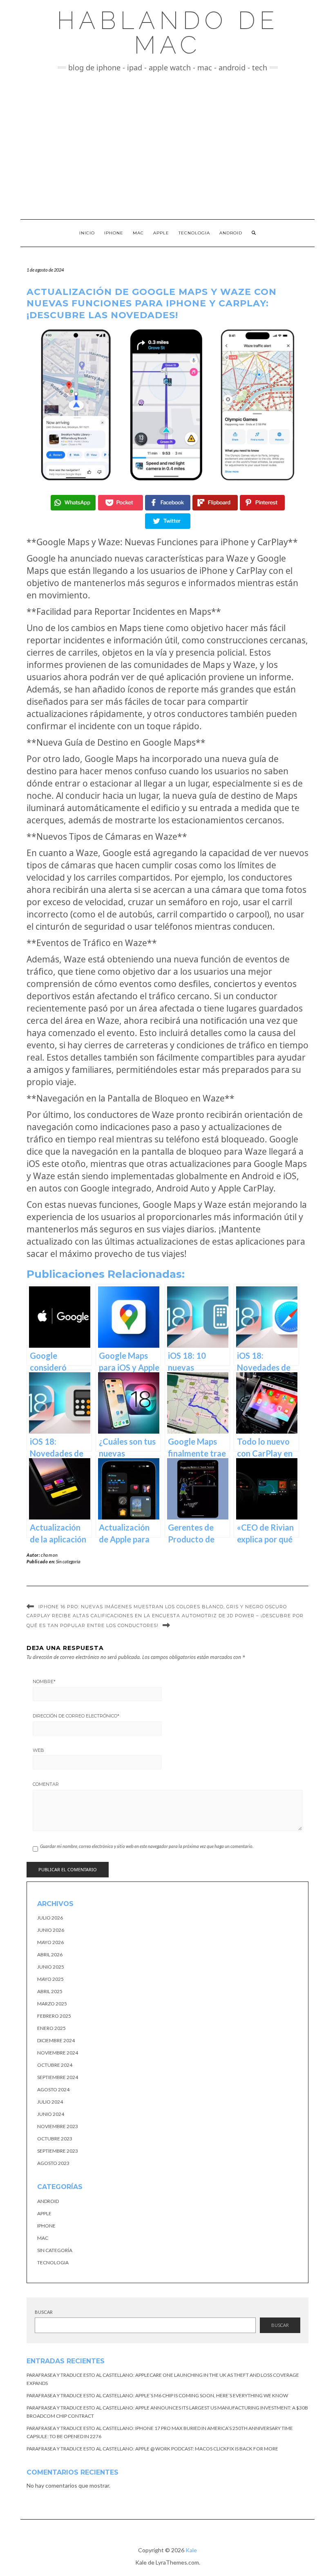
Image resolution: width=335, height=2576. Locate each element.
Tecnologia (194, 233)
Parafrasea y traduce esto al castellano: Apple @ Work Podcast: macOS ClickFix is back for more (152, 2449)
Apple (161, 233)
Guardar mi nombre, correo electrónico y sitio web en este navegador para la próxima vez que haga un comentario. (147, 1846)
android (48, 2201)
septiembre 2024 (58, 2077)
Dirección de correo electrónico (76, 1716)
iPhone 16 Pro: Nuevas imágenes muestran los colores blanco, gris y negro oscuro (163, 1607)
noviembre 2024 (58, 2053)
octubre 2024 (55, 2065)
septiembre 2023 (58, 2151)
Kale (191, 2550)
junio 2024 (51, 2114)
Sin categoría (68, 1561)
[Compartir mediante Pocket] (121, 503)
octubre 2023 (55, 2139)
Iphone (114, 233)
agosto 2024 (53, 2089)
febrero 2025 (54, 2016)
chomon (49, 1555)
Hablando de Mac (168, 33)
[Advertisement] (167, 146)
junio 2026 (51, 1930)
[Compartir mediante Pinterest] (262, 503)
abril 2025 (50, 1991)
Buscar (44, 2312)
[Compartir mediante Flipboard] (215, 503)
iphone (46, 2226)
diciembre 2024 (56, 2040)
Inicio (87, 233)
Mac (138, 233)
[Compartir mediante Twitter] (167, 521)
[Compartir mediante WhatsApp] (73, 503)
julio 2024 (50, 2102)
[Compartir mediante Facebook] (167, 503)
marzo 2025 (52, 2004)
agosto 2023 (53, 2163)
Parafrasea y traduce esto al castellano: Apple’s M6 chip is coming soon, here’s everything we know (157, 2395)
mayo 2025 (50, 1979)
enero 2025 (51, 2028)
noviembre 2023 (58, 2126)
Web (38, 1750)
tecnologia (53, 2262)
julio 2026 (50, 1918)
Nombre (44, 1681)
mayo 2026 (50, 1942)
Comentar (46, 1784)
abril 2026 (50, 1954)
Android (231, 233)
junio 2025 (51, 1967)
